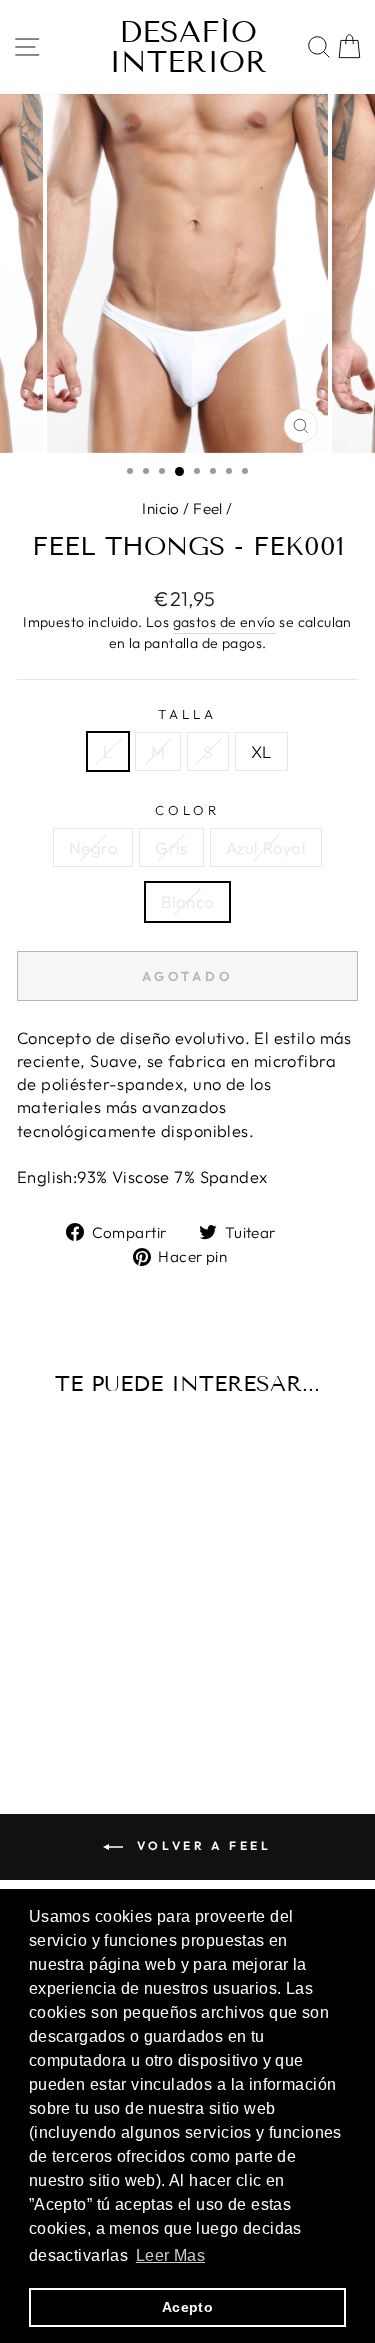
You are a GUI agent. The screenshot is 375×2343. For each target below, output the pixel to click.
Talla (187, 714)
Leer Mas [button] (170, 2255)
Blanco (187, 901)
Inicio (160, 508)
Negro (93, 847)
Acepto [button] (187, 2307)
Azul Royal (266, 847)
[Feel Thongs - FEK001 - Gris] (70, 1695)
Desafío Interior (188, 47)
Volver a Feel (201, 1845)
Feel (208, 508)
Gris (171, 847)
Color (187, 810)
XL (261, 751)
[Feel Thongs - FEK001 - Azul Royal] (93, 1695)
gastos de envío (224, 622)
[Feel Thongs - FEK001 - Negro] (47, 1695)
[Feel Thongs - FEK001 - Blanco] (116, 1695)
